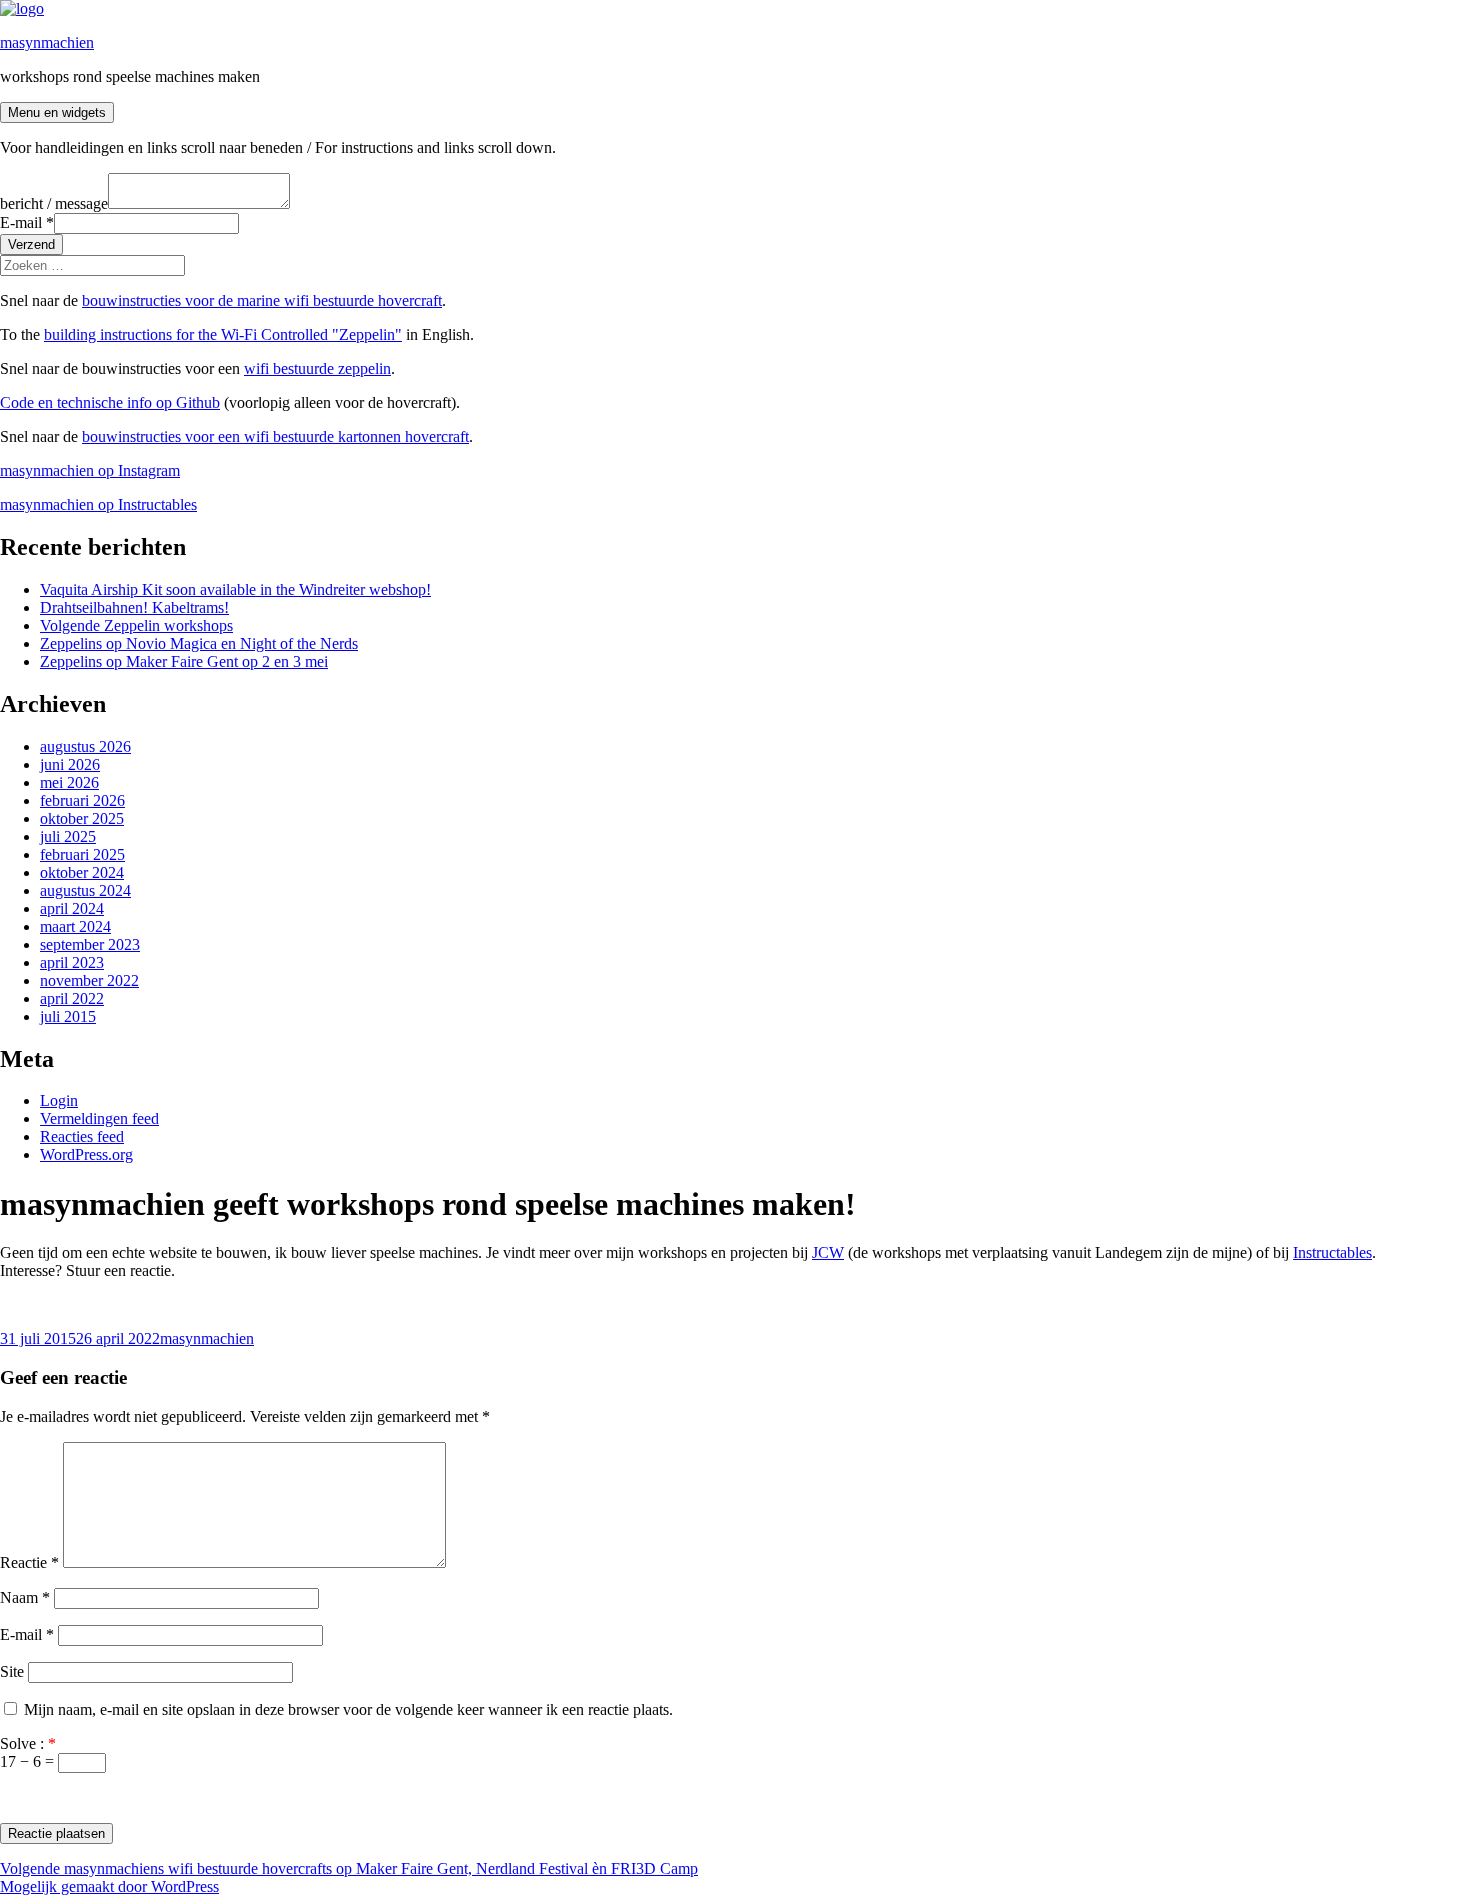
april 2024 (72, 908)
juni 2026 (70, 764)
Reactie (29, 1562)
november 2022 (89, 980)
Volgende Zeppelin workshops (136, 625)
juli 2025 (68, 836)
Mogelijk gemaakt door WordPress (109, 1886)
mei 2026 (69, 782)
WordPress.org (86, 1154)
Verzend (31, 244)
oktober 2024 (82, 872)
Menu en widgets (57, 112)
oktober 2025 (82, 818)
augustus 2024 (85, 890)
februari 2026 (82, 800)
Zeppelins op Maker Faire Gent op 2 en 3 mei (184, 661)
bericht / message (54, 203)
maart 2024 (75, 926)
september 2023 (90, 944)
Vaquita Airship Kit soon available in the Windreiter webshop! (235, 589)
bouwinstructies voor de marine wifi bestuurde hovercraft (262, 300)
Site (12, 1671)
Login (59, 1100)
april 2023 (72, 962)
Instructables (1332, 1252)
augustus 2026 (85, 746)
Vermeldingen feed (99, 1118)
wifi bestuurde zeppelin (317, 368)
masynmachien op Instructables (98, 504)
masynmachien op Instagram (90, 470)
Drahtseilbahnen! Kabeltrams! (134, 607)
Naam (25, 1597)
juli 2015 (68, 1016)
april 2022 (72, 998)
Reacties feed (82, 1136)
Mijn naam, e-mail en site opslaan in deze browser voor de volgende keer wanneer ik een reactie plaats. (348, 1709)
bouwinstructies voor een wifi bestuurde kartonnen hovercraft (275, 436)
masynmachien (47, 42)
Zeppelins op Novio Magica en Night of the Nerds (199, 643)
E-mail (27, 222)
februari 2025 (82, 854)
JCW (828, 1252)
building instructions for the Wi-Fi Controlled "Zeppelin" (223, 334)
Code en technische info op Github (110, 402)
